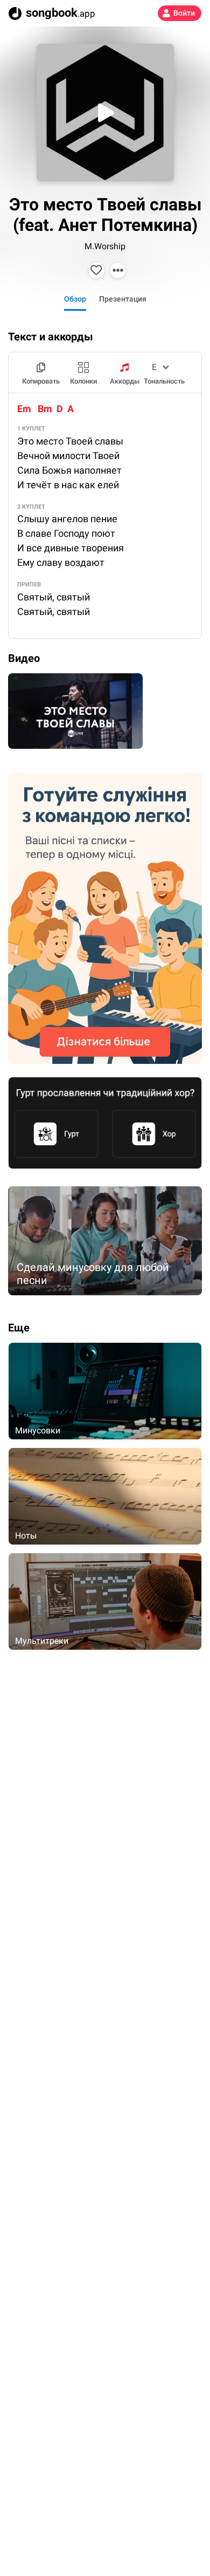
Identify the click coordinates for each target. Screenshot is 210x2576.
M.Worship (105, 246)
